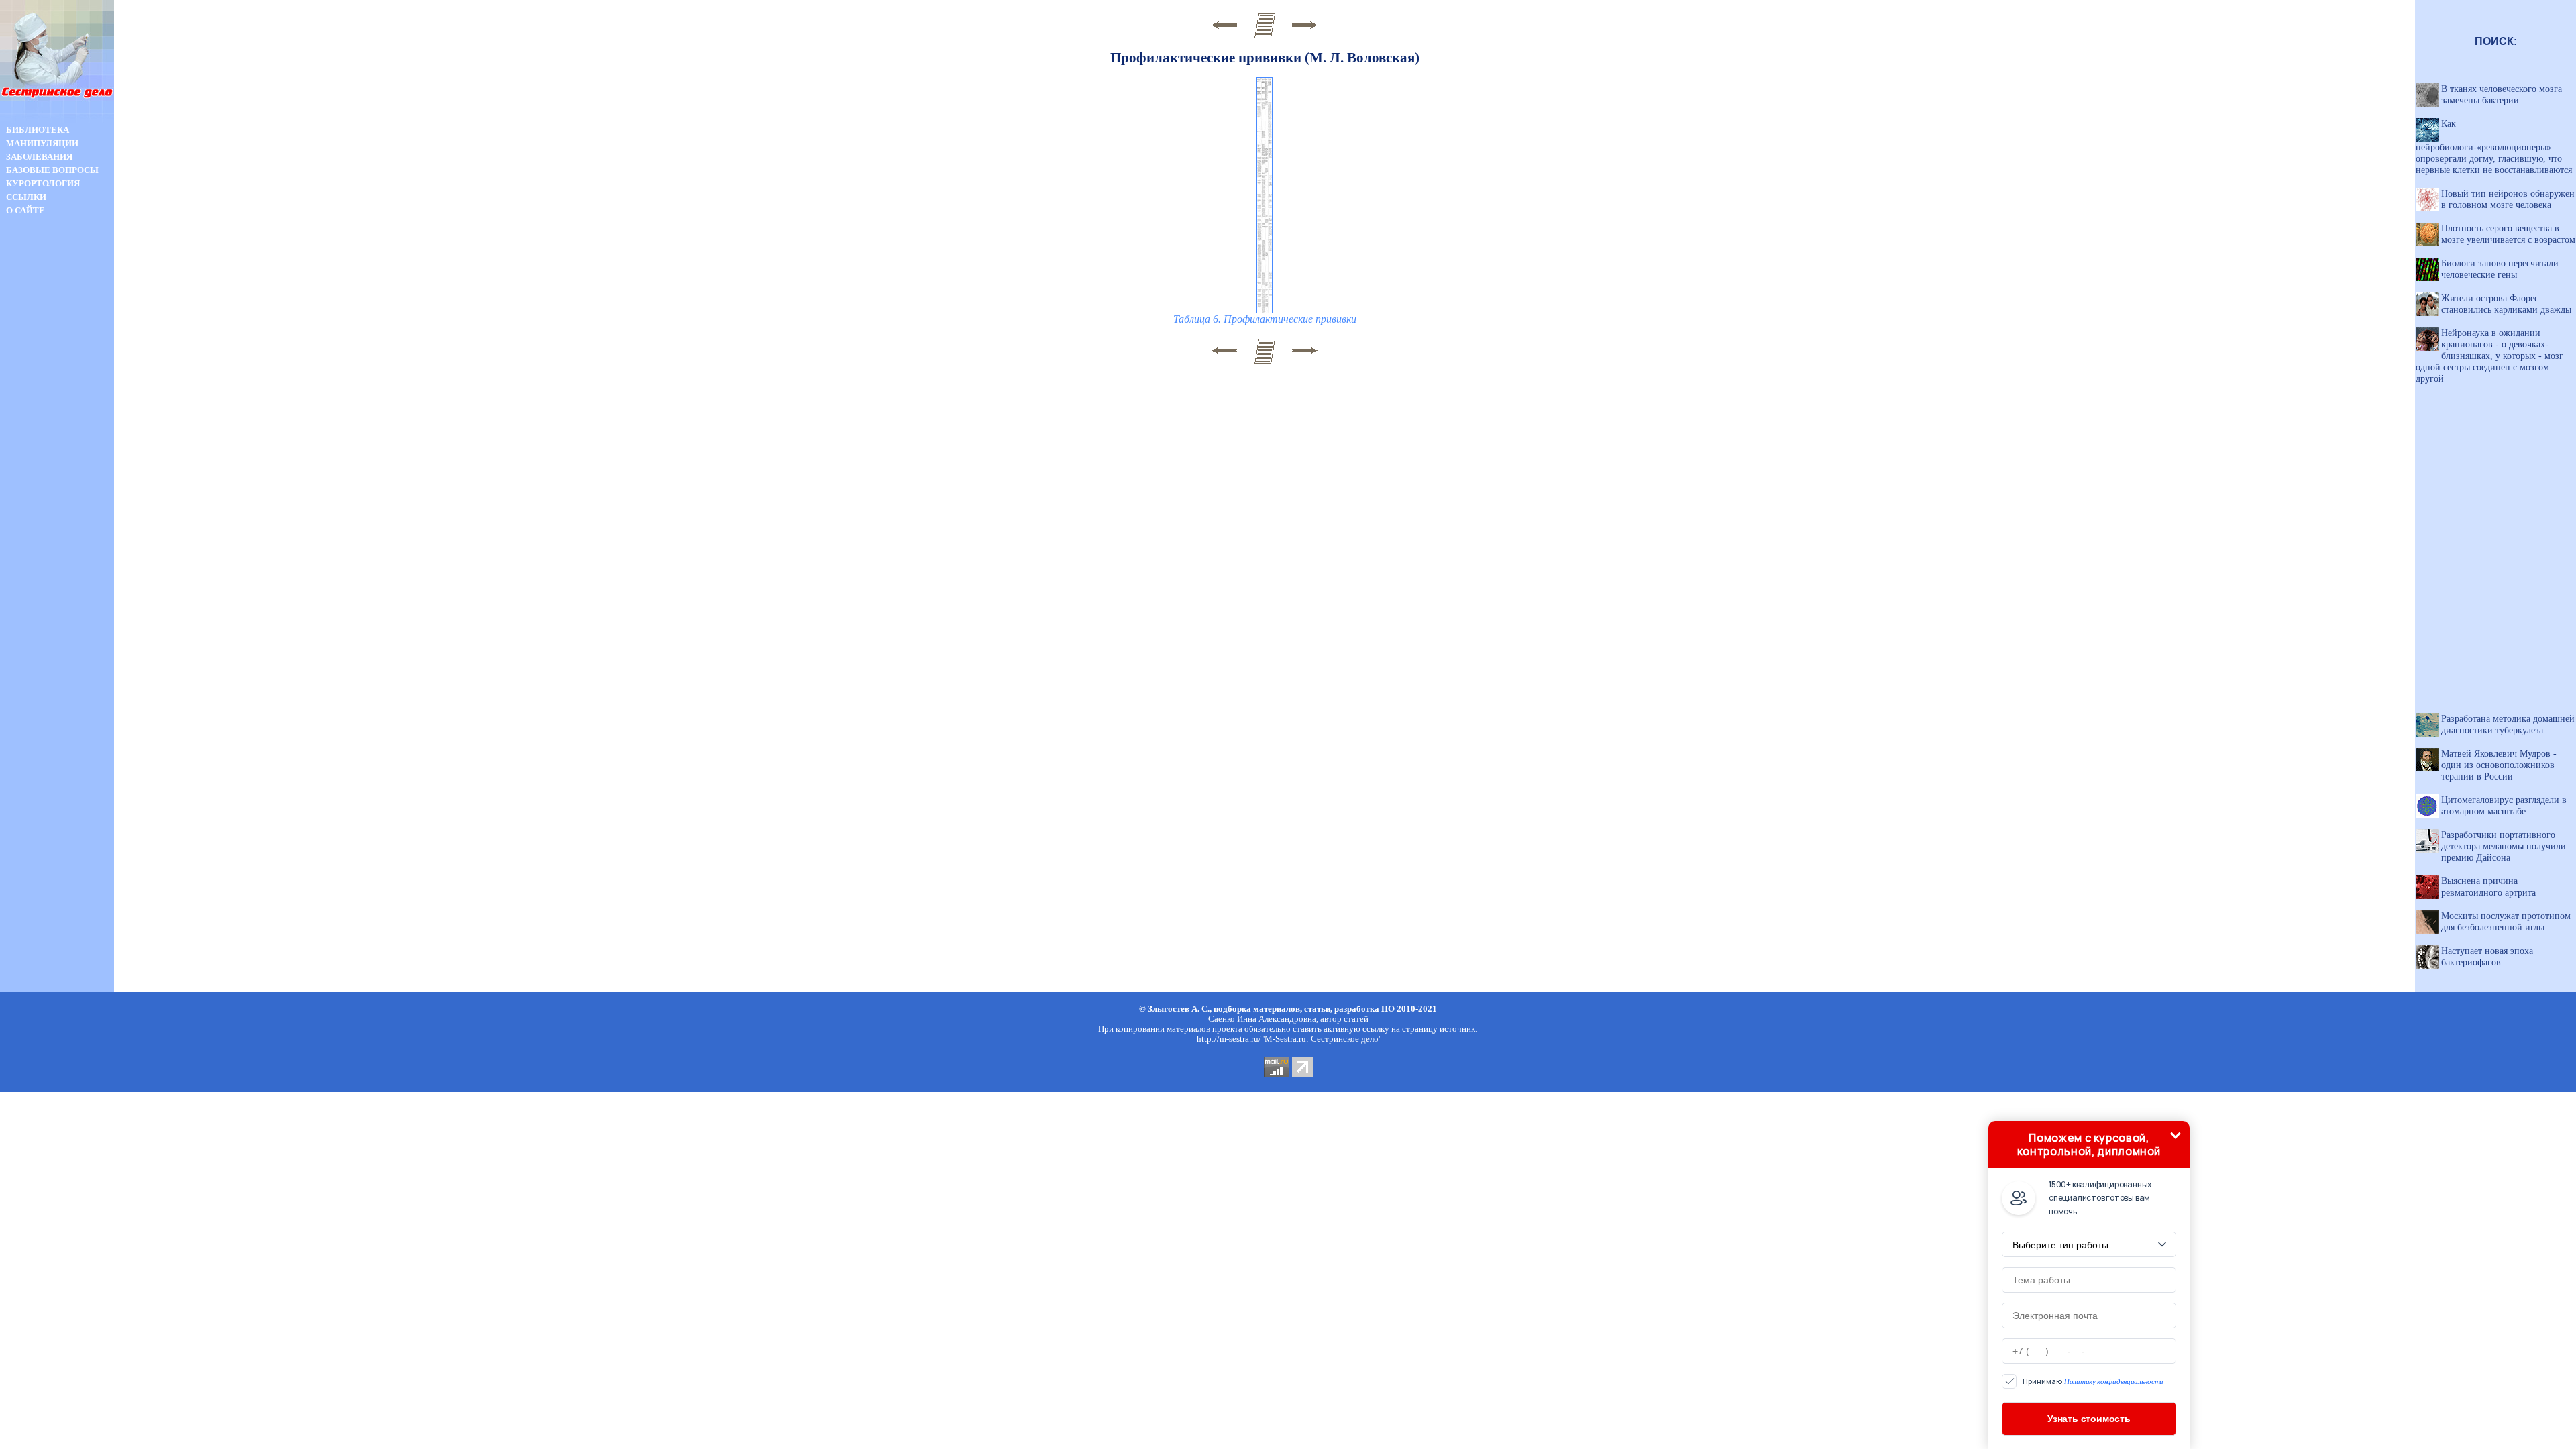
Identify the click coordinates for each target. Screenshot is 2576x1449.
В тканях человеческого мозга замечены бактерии (2502, 94)
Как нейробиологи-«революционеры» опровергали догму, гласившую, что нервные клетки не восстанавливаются (2494, 147)
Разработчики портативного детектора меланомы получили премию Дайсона (2504, 846)
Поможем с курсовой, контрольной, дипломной (2089, 1144)
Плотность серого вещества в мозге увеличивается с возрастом (2508, 234)
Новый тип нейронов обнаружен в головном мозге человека (2508, 199)
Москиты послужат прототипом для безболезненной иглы (2506, 921)
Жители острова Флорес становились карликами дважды (2506, 304)
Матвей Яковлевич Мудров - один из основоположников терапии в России (2499, 765)
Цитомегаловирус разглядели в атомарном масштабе (2504, 805)
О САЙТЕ (25, 210)
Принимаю (2093, 1382)
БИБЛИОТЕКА (38, 130)
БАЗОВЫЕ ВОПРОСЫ (52, 170)
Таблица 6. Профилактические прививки (1265, 319)
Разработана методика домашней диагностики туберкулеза (2508, 724)
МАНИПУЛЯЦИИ (42, 143)
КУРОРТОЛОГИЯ (43, 183)
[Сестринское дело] (57, 120)
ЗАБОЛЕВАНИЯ (39, 157)
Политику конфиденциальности (2114, 1381)
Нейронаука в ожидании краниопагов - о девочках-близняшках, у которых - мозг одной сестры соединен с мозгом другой (2489, 356)
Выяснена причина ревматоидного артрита (2488, 887)
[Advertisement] (57, 455)
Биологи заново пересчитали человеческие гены (2500, 269)
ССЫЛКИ (26, 197)
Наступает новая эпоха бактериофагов (2487, 956)
